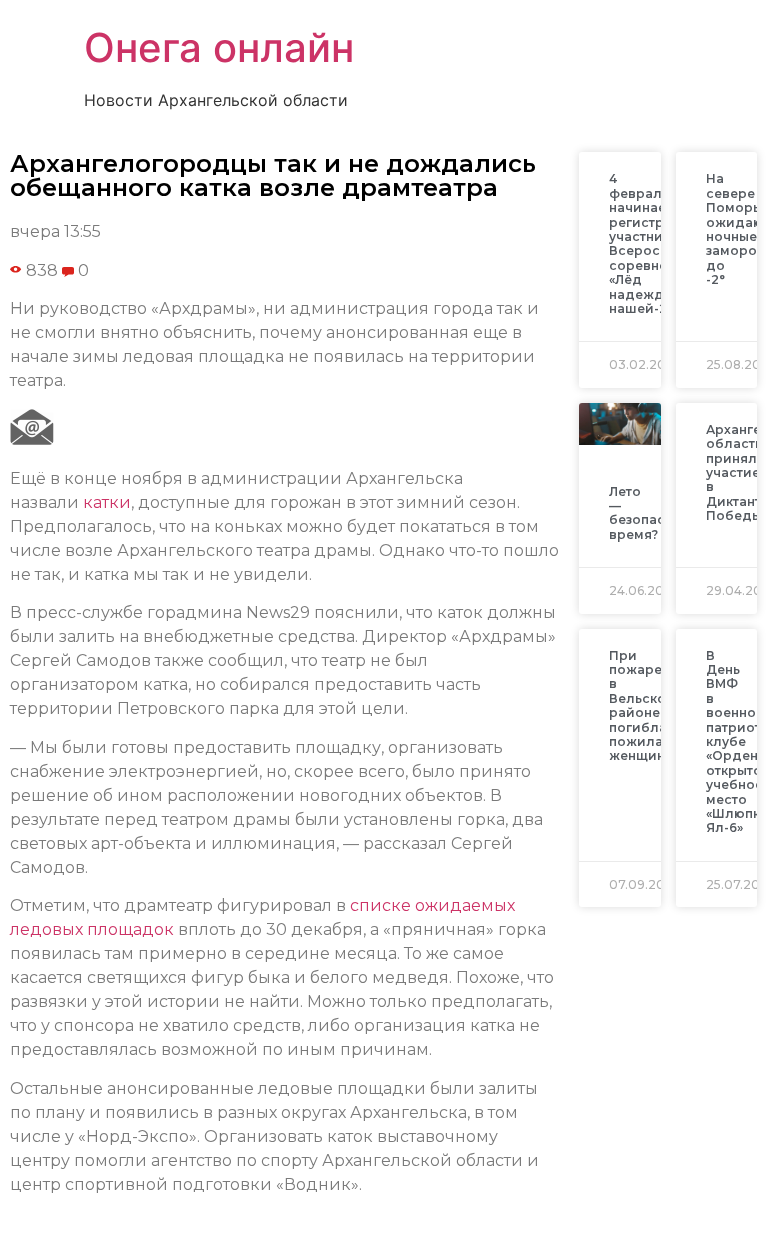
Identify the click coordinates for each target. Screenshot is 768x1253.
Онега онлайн (219, 47)
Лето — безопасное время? (649, 513)
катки (107, 502)
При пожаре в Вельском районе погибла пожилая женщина (642, 706)
